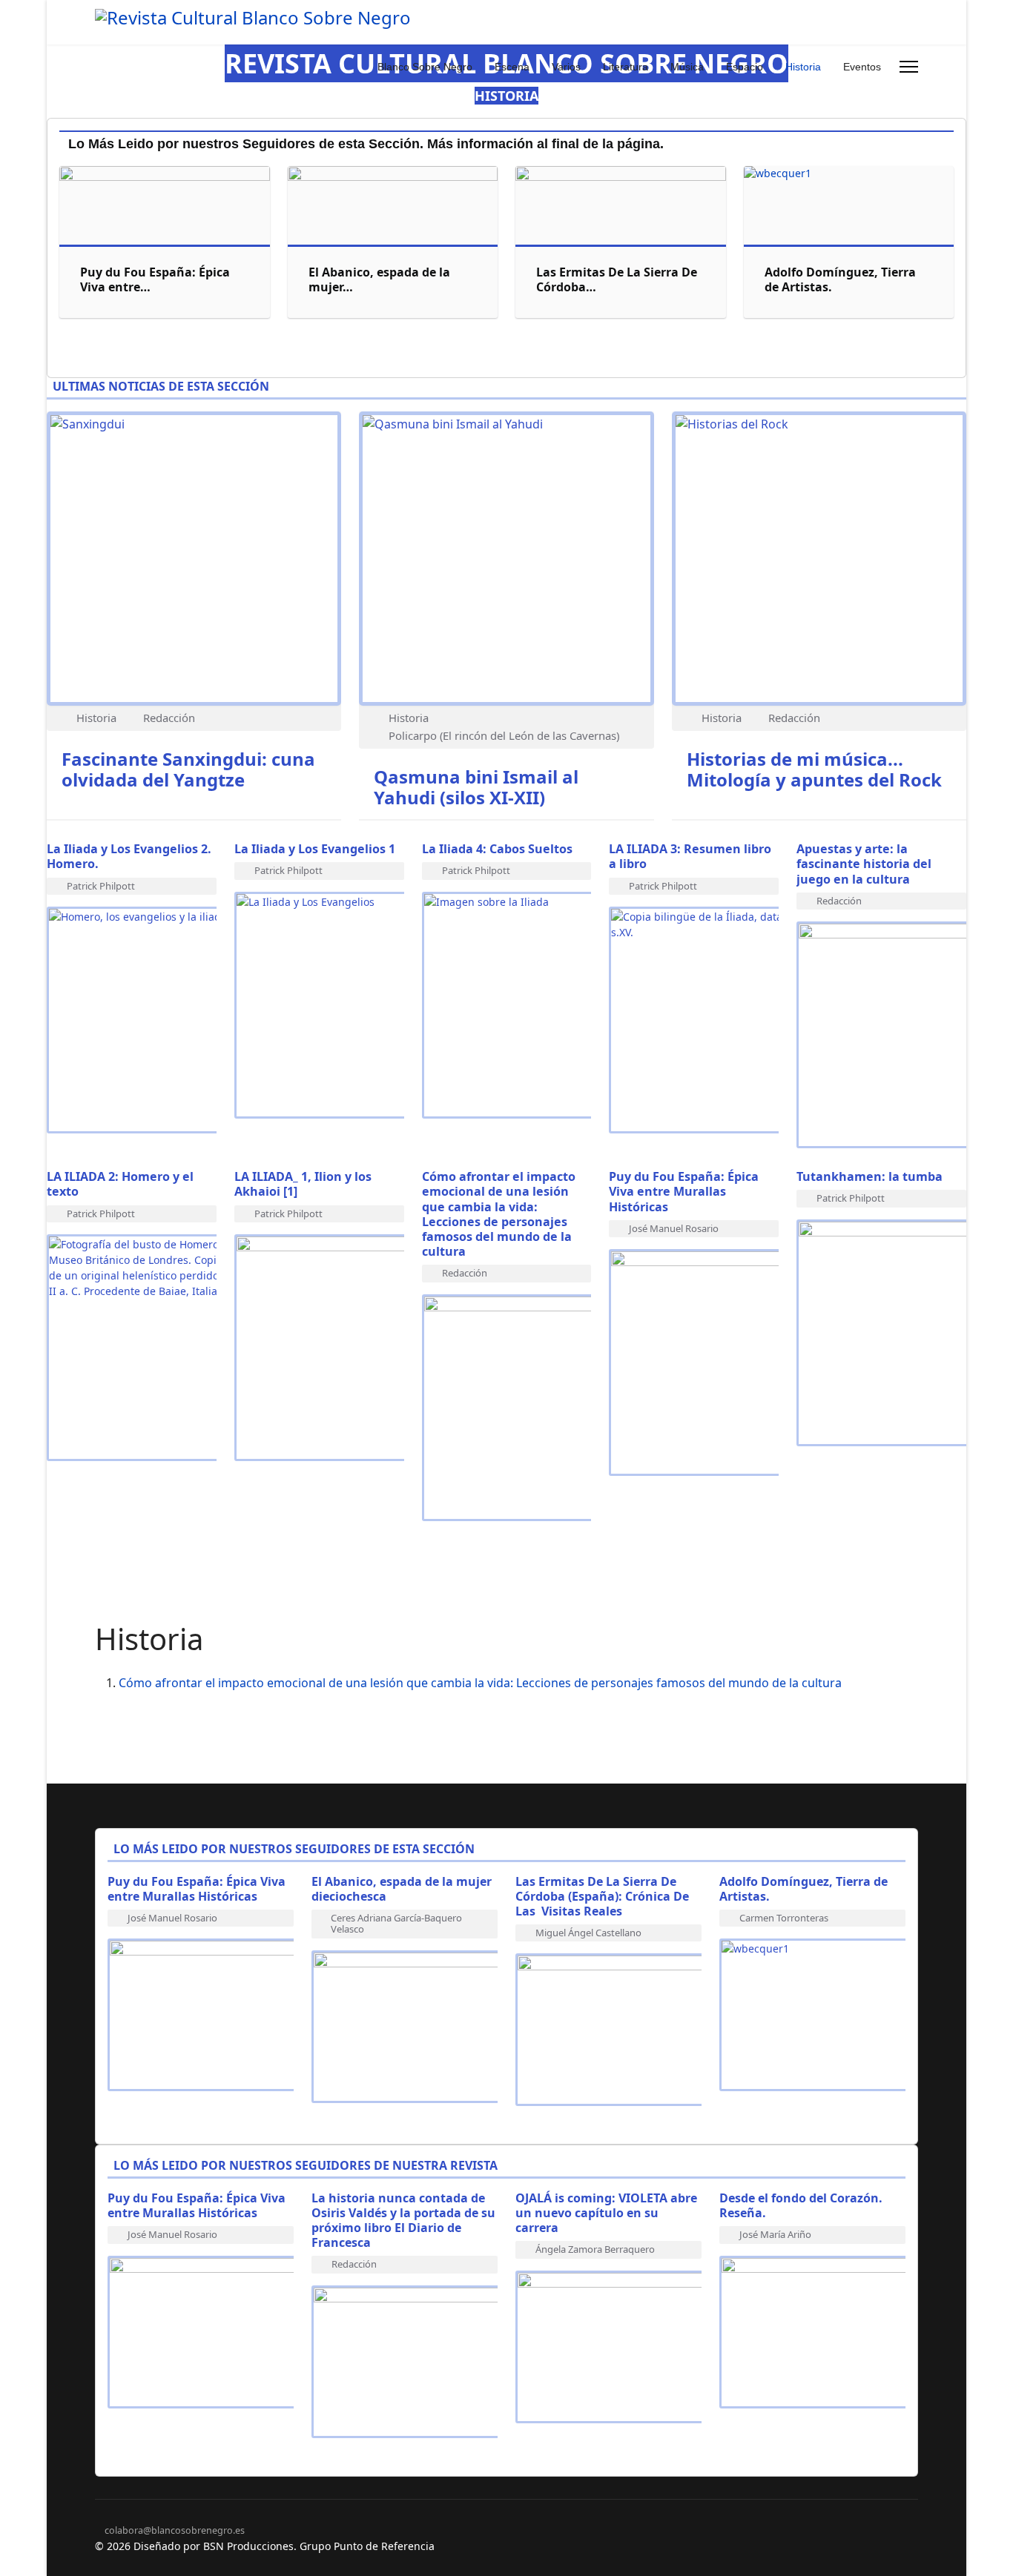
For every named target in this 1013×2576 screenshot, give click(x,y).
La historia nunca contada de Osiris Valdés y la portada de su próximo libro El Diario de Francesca (403, 2220)
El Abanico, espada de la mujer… (379, 279)
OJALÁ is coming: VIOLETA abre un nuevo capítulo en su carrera (606, 2213)
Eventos (862, 67)
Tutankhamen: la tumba (870, 1176)
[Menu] (909, 67)
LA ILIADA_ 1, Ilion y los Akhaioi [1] (303, 1184)
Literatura (626, 67)
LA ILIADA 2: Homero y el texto (120, 1184)
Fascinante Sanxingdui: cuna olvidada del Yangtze (188, 769)
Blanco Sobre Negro (425, 67)
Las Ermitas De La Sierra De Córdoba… (617, 279)
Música (687, 67)
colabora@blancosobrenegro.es (175, 2530)
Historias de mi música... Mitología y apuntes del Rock (814, 769)
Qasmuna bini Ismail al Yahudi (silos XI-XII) (476, 787)
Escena (512, 67)
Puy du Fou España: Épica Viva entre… (155, 279)
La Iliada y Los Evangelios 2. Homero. (129, 856)
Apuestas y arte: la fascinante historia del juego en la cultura (864, 864)
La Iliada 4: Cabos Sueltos (499, 849)
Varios (566, 67)
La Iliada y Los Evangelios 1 (315, 849)
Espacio (745, 67)
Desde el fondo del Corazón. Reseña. (801, 2205)
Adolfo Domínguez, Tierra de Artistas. (840, 279)
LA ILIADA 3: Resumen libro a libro (690, 856)
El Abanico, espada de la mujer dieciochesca (402, 1889)
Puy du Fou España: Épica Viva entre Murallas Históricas (684, 1191)
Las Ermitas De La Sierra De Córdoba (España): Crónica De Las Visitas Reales (602, 1896)
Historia (803, 67)
